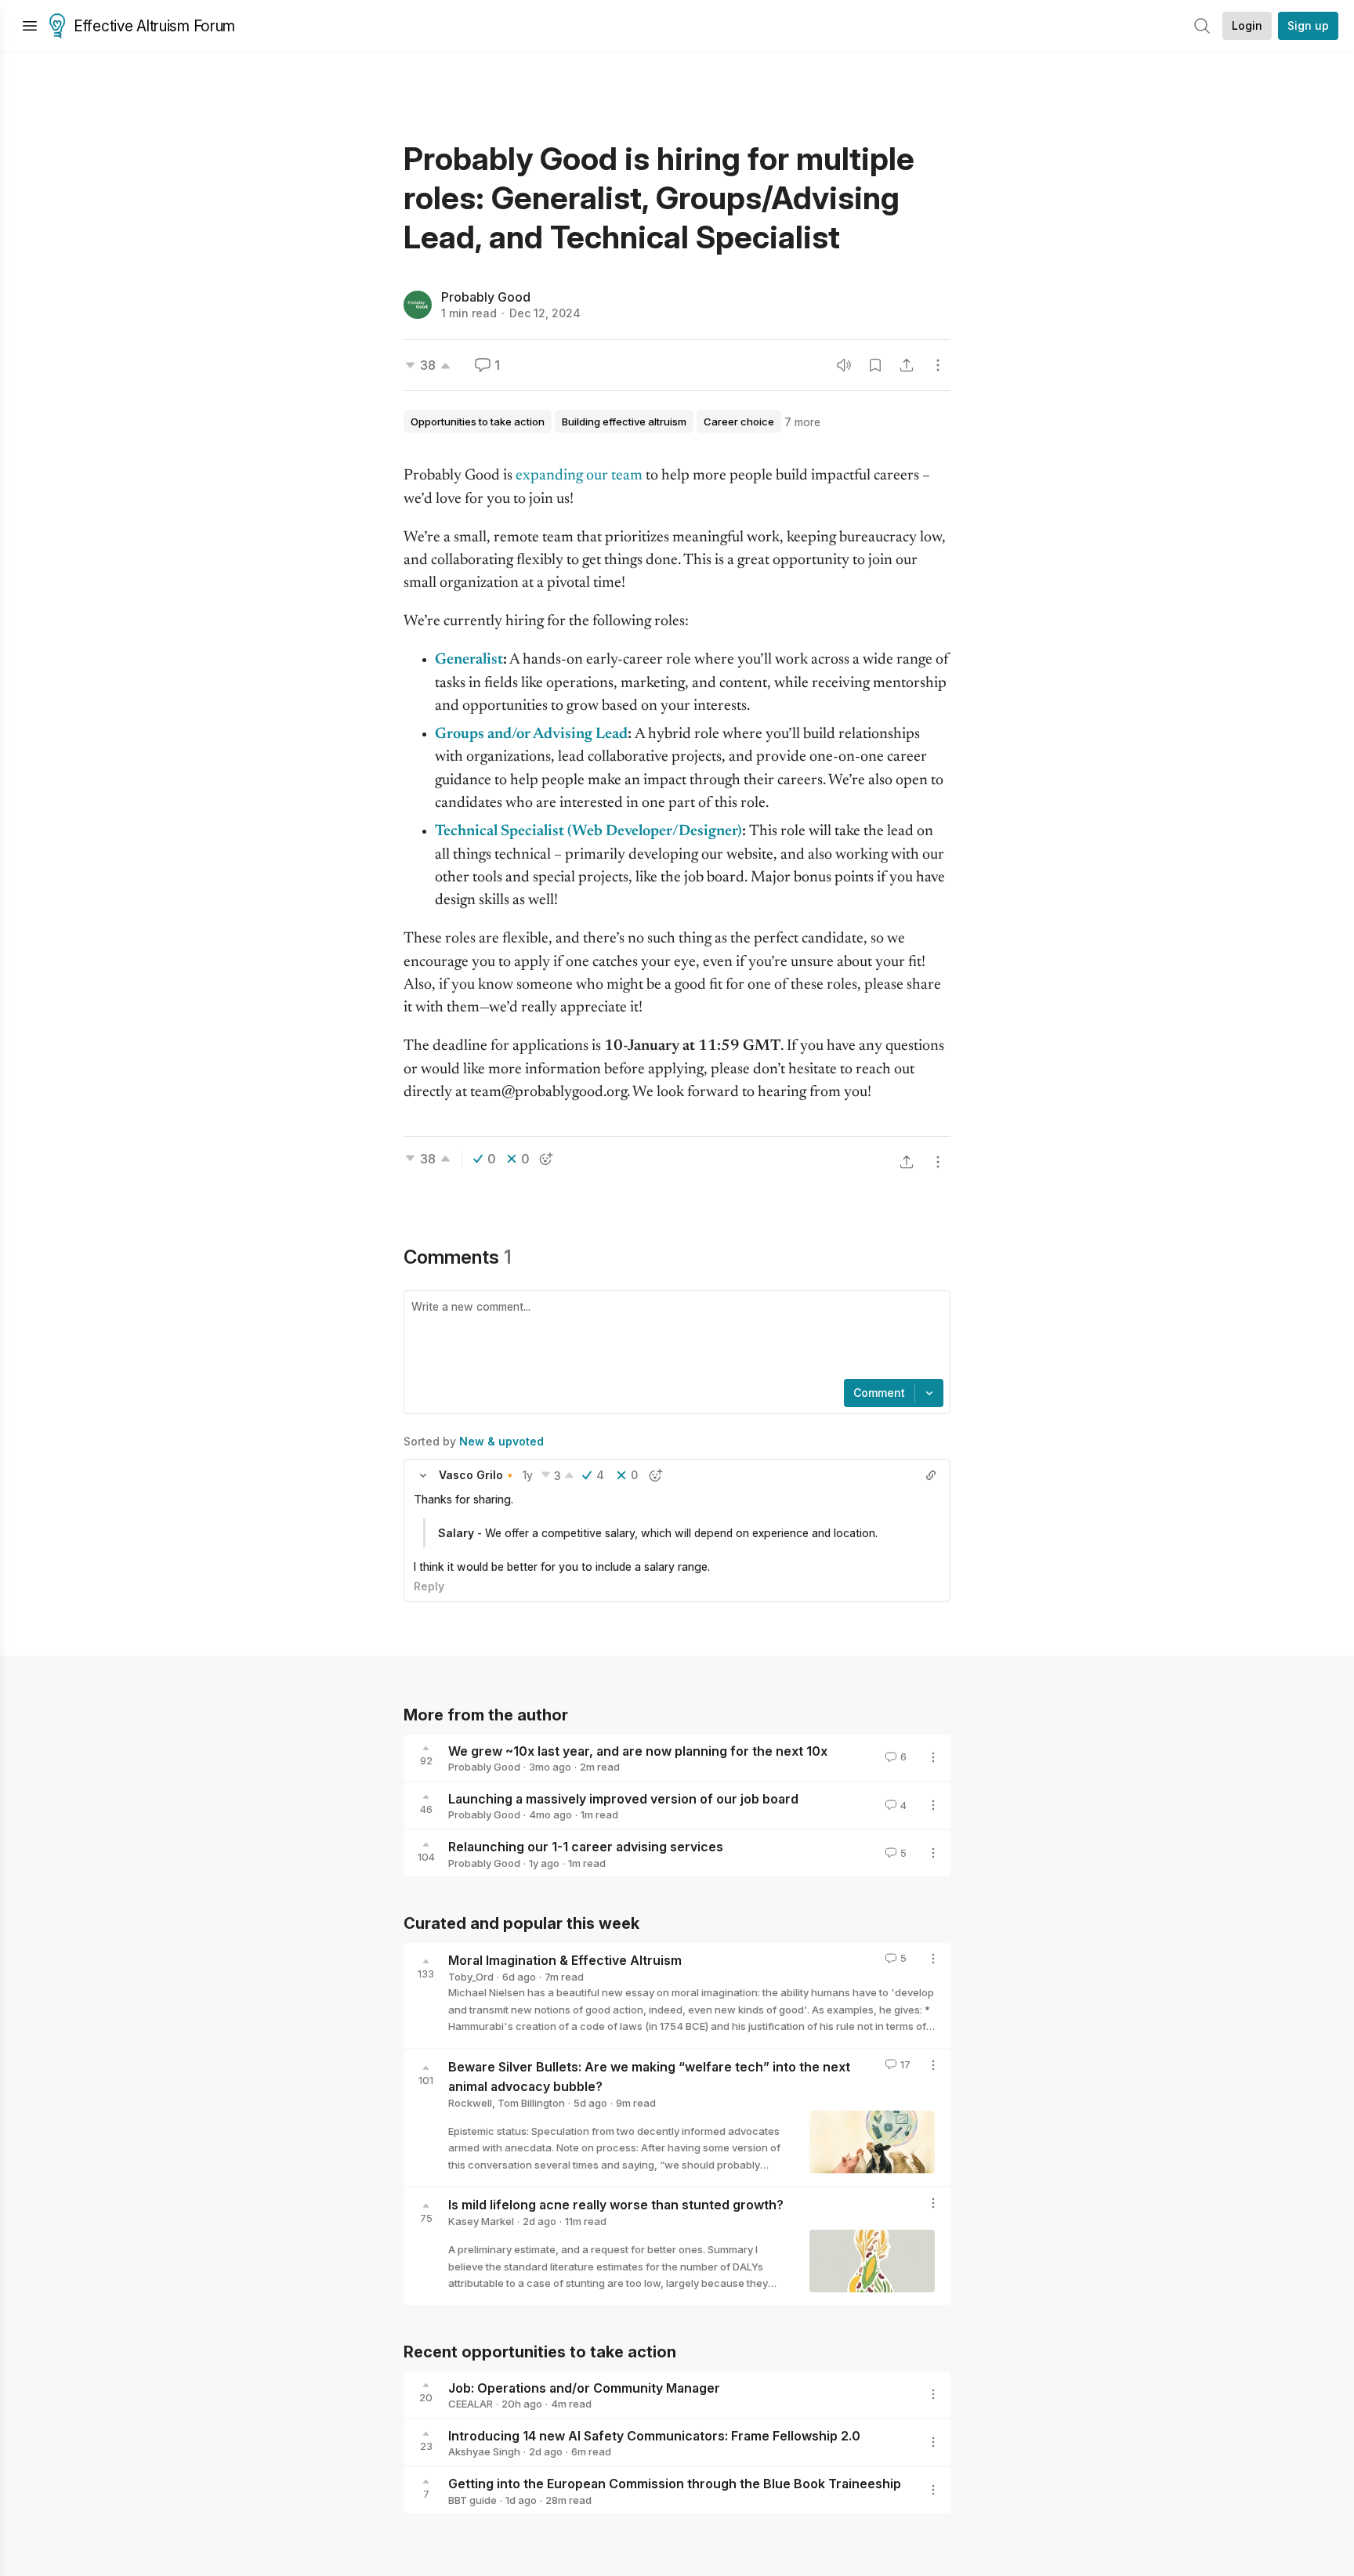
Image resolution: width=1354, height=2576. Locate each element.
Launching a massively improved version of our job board (623, 1798)
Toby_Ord (471, 1977)
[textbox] (674, 1337)
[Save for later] (875, 365)
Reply (429, 1586)
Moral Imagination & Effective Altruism (565, 1960)
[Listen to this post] (844, 365)
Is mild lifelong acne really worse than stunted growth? (616, 2205)
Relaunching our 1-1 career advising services (586, 1847)
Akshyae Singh (484, 2451)
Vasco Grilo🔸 (478, 1475)
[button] (423, 1475)
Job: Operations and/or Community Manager (584, 2387)
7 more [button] (802, 422)
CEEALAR (471, 2404)
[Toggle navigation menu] (30, 26)
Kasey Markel (481, 2221)
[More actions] (938, 365)
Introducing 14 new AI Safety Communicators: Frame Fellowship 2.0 (654, 2435)
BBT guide (472, 2500)
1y (528, 1475)
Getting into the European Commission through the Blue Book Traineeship (675, 2484)
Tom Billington (531, 2103)
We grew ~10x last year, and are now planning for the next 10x (638, 1750)
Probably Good (486, 297)
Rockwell (470, 2103)
